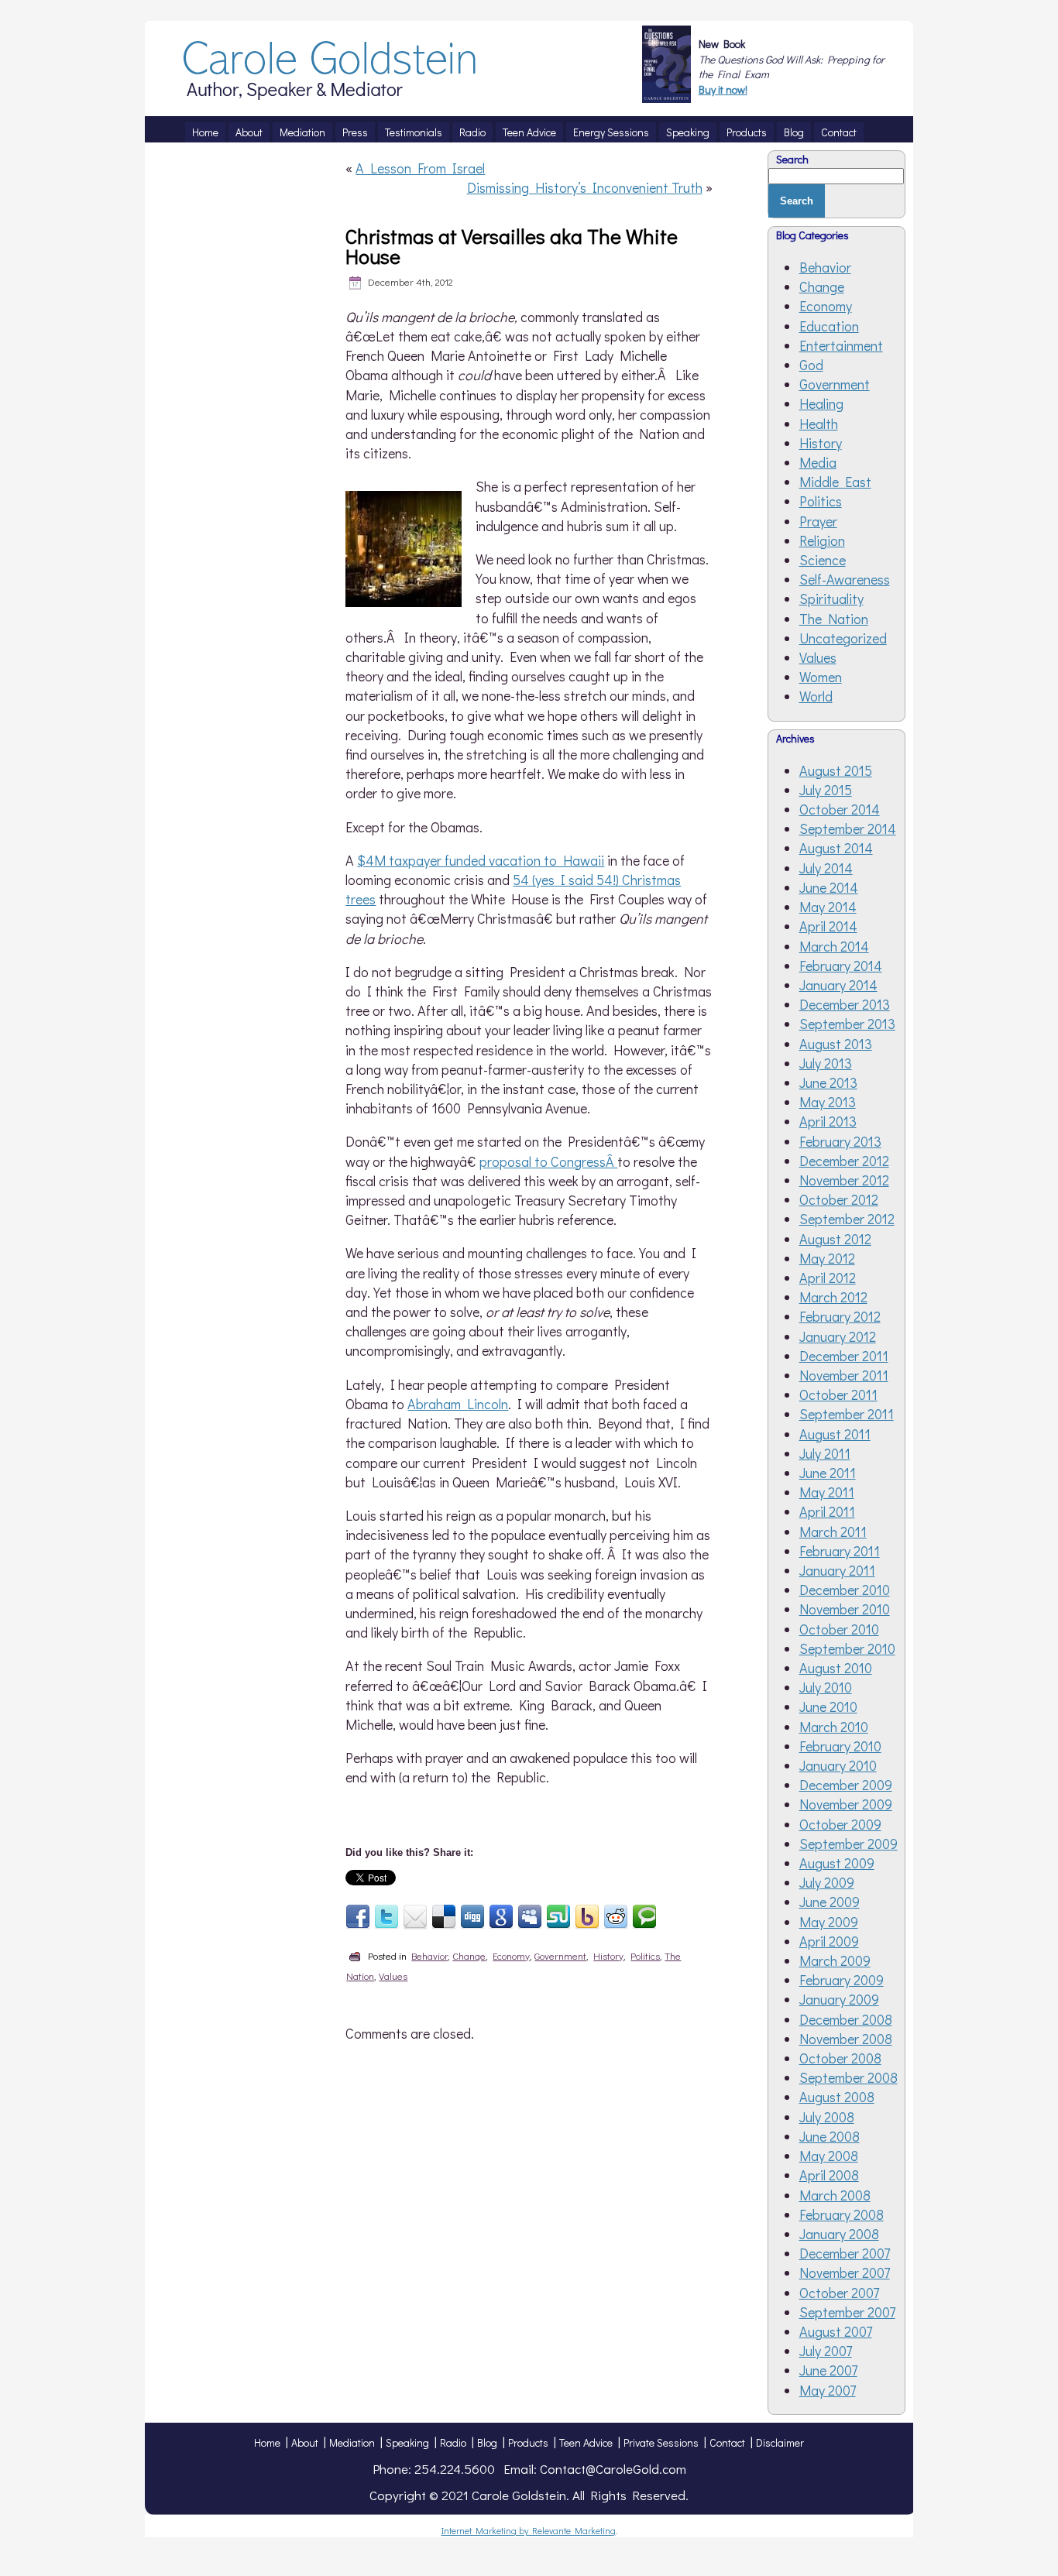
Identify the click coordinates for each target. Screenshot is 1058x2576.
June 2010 (828, 1706)
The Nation (834, 619)
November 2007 (845, 2272)
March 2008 (835, 2195)
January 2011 (837, 1570)
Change (469, 1955)
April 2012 (828, 1278)
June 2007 (828, 2370)
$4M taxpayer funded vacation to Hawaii (481, 860)
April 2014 (828, 926)
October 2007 (839, 2293)
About (305, 2442)
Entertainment (841, 345)
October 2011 (838, 1394)
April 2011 (827, 1511)
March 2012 (833, 1297)
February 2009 (842, 1980)
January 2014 (838, 985)
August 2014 (836, 848)
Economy (511, 1955)
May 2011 (827, 1492)
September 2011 (847, 1414)
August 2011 (835, 1434)
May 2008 (829, 2156)
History (608, 1955)
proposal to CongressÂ (548, 1161)
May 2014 (828, 907)
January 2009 (839, 1999)
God (811, 365)
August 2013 (836, 1044)
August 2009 (837, 1863)
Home (267, 2442)
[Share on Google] (501, 1917)
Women (821, 677)
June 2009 (830, 1902)
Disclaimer (780, 2442)
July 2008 (827, 2117)
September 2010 (847, 1648)
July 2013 (826, 1063)
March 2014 (834, 946)
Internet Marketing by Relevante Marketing (529, 2530)
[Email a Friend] (415, 1917)
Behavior (429, 1955)
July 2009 (827, 1882)
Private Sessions (661, 2442)
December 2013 (845, 1004)
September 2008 (848, 2077)
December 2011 (844, 1356)
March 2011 (833, 1532)
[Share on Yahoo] (587, 1917)
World (816, 696)
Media (818, 462)
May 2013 (828, 1102)
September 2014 (848, 828)
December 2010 (845, 1590)
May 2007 (828, 2390)
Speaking (407, 2442)
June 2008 (830, 2136)
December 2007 (845, 2253)
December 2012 (844, 1161)
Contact (727, 2442)
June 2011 (828, 1473)
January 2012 (838, 1336)
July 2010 (826, 1687)
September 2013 (847, 1024)
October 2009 (840, 1824)
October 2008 (840, 2058)
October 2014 (840, 809)
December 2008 (846, 2019)
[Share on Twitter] (386, 1917)
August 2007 (836, 2331)
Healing (821, 403)
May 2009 (829, 1922)
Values (393, 1976)
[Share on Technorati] (644, 1917)
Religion (822, 540)
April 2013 (828, 1121)
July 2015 (826, 790)
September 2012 (847, 1219)
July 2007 (826, 2351)
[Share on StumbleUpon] (558, 1917)
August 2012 (835, 1239)
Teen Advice (586, 2442)
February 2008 (842, 2214)
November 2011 (844, 1375)
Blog (487, 2442)
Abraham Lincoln (458, 1404)
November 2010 (845, 1609)
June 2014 (829, 887)
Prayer (818, 521)
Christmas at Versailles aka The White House (512, 246)
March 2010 (834, 1727)
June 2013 (828, 1082)
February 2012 (840, 1316)
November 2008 (846, 2039)
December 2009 (846, 1785)
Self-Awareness (845, 579)
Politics (645, 1955)
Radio (453, 2442)
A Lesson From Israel (420, 168)
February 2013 (840, 1141)
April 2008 (829, 2175)
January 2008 (839, 2234)
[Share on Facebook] (358, 1917)
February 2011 (840, 1551)
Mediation (352, 2442)
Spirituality (831, 599)
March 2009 (835, 1960)
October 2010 (839, 1629)
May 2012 (827, 1258)
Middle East (835, 482)
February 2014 (841, 966)
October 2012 (839, 1199)
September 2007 (847, 2312)
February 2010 (840, 1746)
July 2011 (825, 1453)
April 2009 (829, 1941)
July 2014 (826, 868)
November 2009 (846, 1804)
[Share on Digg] (472, 1917)
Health (819, 424)
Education (829, 326)
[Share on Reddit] (616, 1917)
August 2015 (836, 770)
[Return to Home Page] (331, 94)
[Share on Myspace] (530, 1917)
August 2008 (837, 2097)
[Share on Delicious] (444, 1917)
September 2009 (848, 1844)
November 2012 (844, 1180)
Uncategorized (843, 638)
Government (560, 1955)
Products (528, 2442)
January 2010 (838, 1765)
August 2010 (836, 1668)
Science (823, 560)
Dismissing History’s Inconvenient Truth (585, 187)
